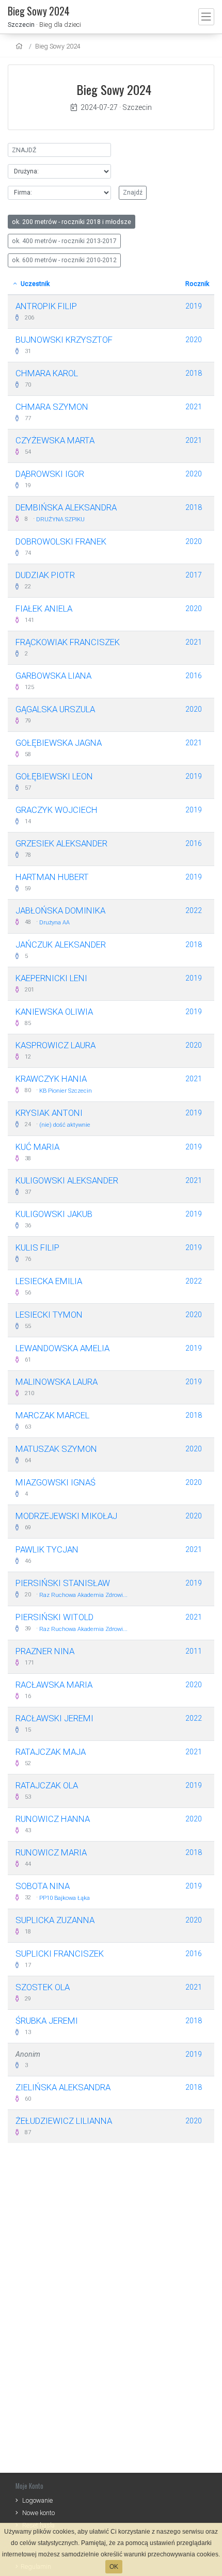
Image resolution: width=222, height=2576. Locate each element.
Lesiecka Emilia (49, 1281)
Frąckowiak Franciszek (68, 642)
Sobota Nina (43, 1886)
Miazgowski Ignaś (55, 1482)
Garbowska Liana (53, 676)
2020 (194, 340)
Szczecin (21, 25)
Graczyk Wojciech (57, 810)
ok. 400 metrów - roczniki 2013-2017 (64, 241)
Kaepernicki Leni (51, 978)
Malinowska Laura (57, 1382)
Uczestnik (34, 284)
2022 (194, 910)
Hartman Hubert (52, 877)
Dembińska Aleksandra (66, 507)
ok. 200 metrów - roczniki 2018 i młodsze (72, 222)
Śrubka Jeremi (47, 2021)
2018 (194, 373)
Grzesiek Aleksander (61, 843)
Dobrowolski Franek (61, 541)
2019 (194, 306)
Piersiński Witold (54, 1617)
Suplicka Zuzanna (55, 1920)
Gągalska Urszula (55, 709)
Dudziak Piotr (45, 575)
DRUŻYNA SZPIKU (60, 519)
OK (114, 2567)
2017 (194, 575)
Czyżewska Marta (55, 440)
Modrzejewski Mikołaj (66, 1516)
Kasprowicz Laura (55, 1045)
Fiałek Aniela (44, 609)
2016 (194, 676)
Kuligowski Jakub (54, 1214)
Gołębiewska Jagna (59, 743)
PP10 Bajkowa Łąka (65, 1898)
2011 (194, 1651)
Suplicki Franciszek (60, 1954)
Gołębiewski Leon (54, 776)
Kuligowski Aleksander (67, 1180)
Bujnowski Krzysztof (64, 340)
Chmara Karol (47, 373)
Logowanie (37, 2500)
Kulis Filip (37, 1247)
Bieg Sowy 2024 (58, 46)
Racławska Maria (54, 1685)
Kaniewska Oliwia (54, 1012)
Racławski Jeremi (54, 1718)
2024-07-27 (99, 107)
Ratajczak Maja (51, 1752)
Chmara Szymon (52, 407)
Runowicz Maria (51, 1852)
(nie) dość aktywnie (65, 1125)
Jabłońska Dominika (60, 910)
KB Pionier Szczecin (66, 1091)
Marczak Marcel (52, 1415)
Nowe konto (38, 2513)
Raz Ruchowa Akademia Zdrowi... (83, 1595)
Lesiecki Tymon (49, 1315)
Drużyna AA (54, 923)
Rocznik (197, 284)
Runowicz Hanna (53, 1819)
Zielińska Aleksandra (63, 2087)
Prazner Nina (45, 1651)
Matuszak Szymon (56, 1449)
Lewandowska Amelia (62, 1348)
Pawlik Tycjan (47, 1549)
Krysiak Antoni (49, 1113)
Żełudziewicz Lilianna (64, 2121)
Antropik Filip (46, 306)
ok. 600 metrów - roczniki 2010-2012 (64, 260)
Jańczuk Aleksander (61, 945)
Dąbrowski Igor (50, 474)
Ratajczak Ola (47, 1785)
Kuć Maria (37, 1147)
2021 (194, 407)
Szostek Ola (43, 1987)
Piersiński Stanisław (63, 1583)
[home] (20, 46)
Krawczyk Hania (51, 1079)
